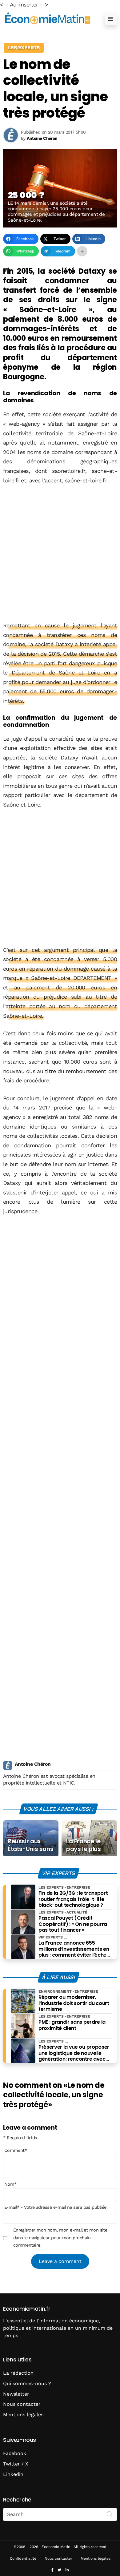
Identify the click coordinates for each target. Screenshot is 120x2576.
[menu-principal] (111, 19)
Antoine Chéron (33, 1764)
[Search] (110, 2514)
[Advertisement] (60, 553)
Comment (16, 2150)
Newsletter (16, 2394)
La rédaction (18, 2373)
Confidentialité (23, 2558)
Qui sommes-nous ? (27, 2383)
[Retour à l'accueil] (48, 19)
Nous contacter (22, 2404)
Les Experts (24, 48)
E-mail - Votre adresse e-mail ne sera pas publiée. (56, 2207)
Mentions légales (23, 2415)
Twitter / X (16, 2464)
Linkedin (13, 2474)
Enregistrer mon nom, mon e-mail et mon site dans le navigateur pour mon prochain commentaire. (60, 2238)
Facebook (15, 2453)
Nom (10, 2184)
